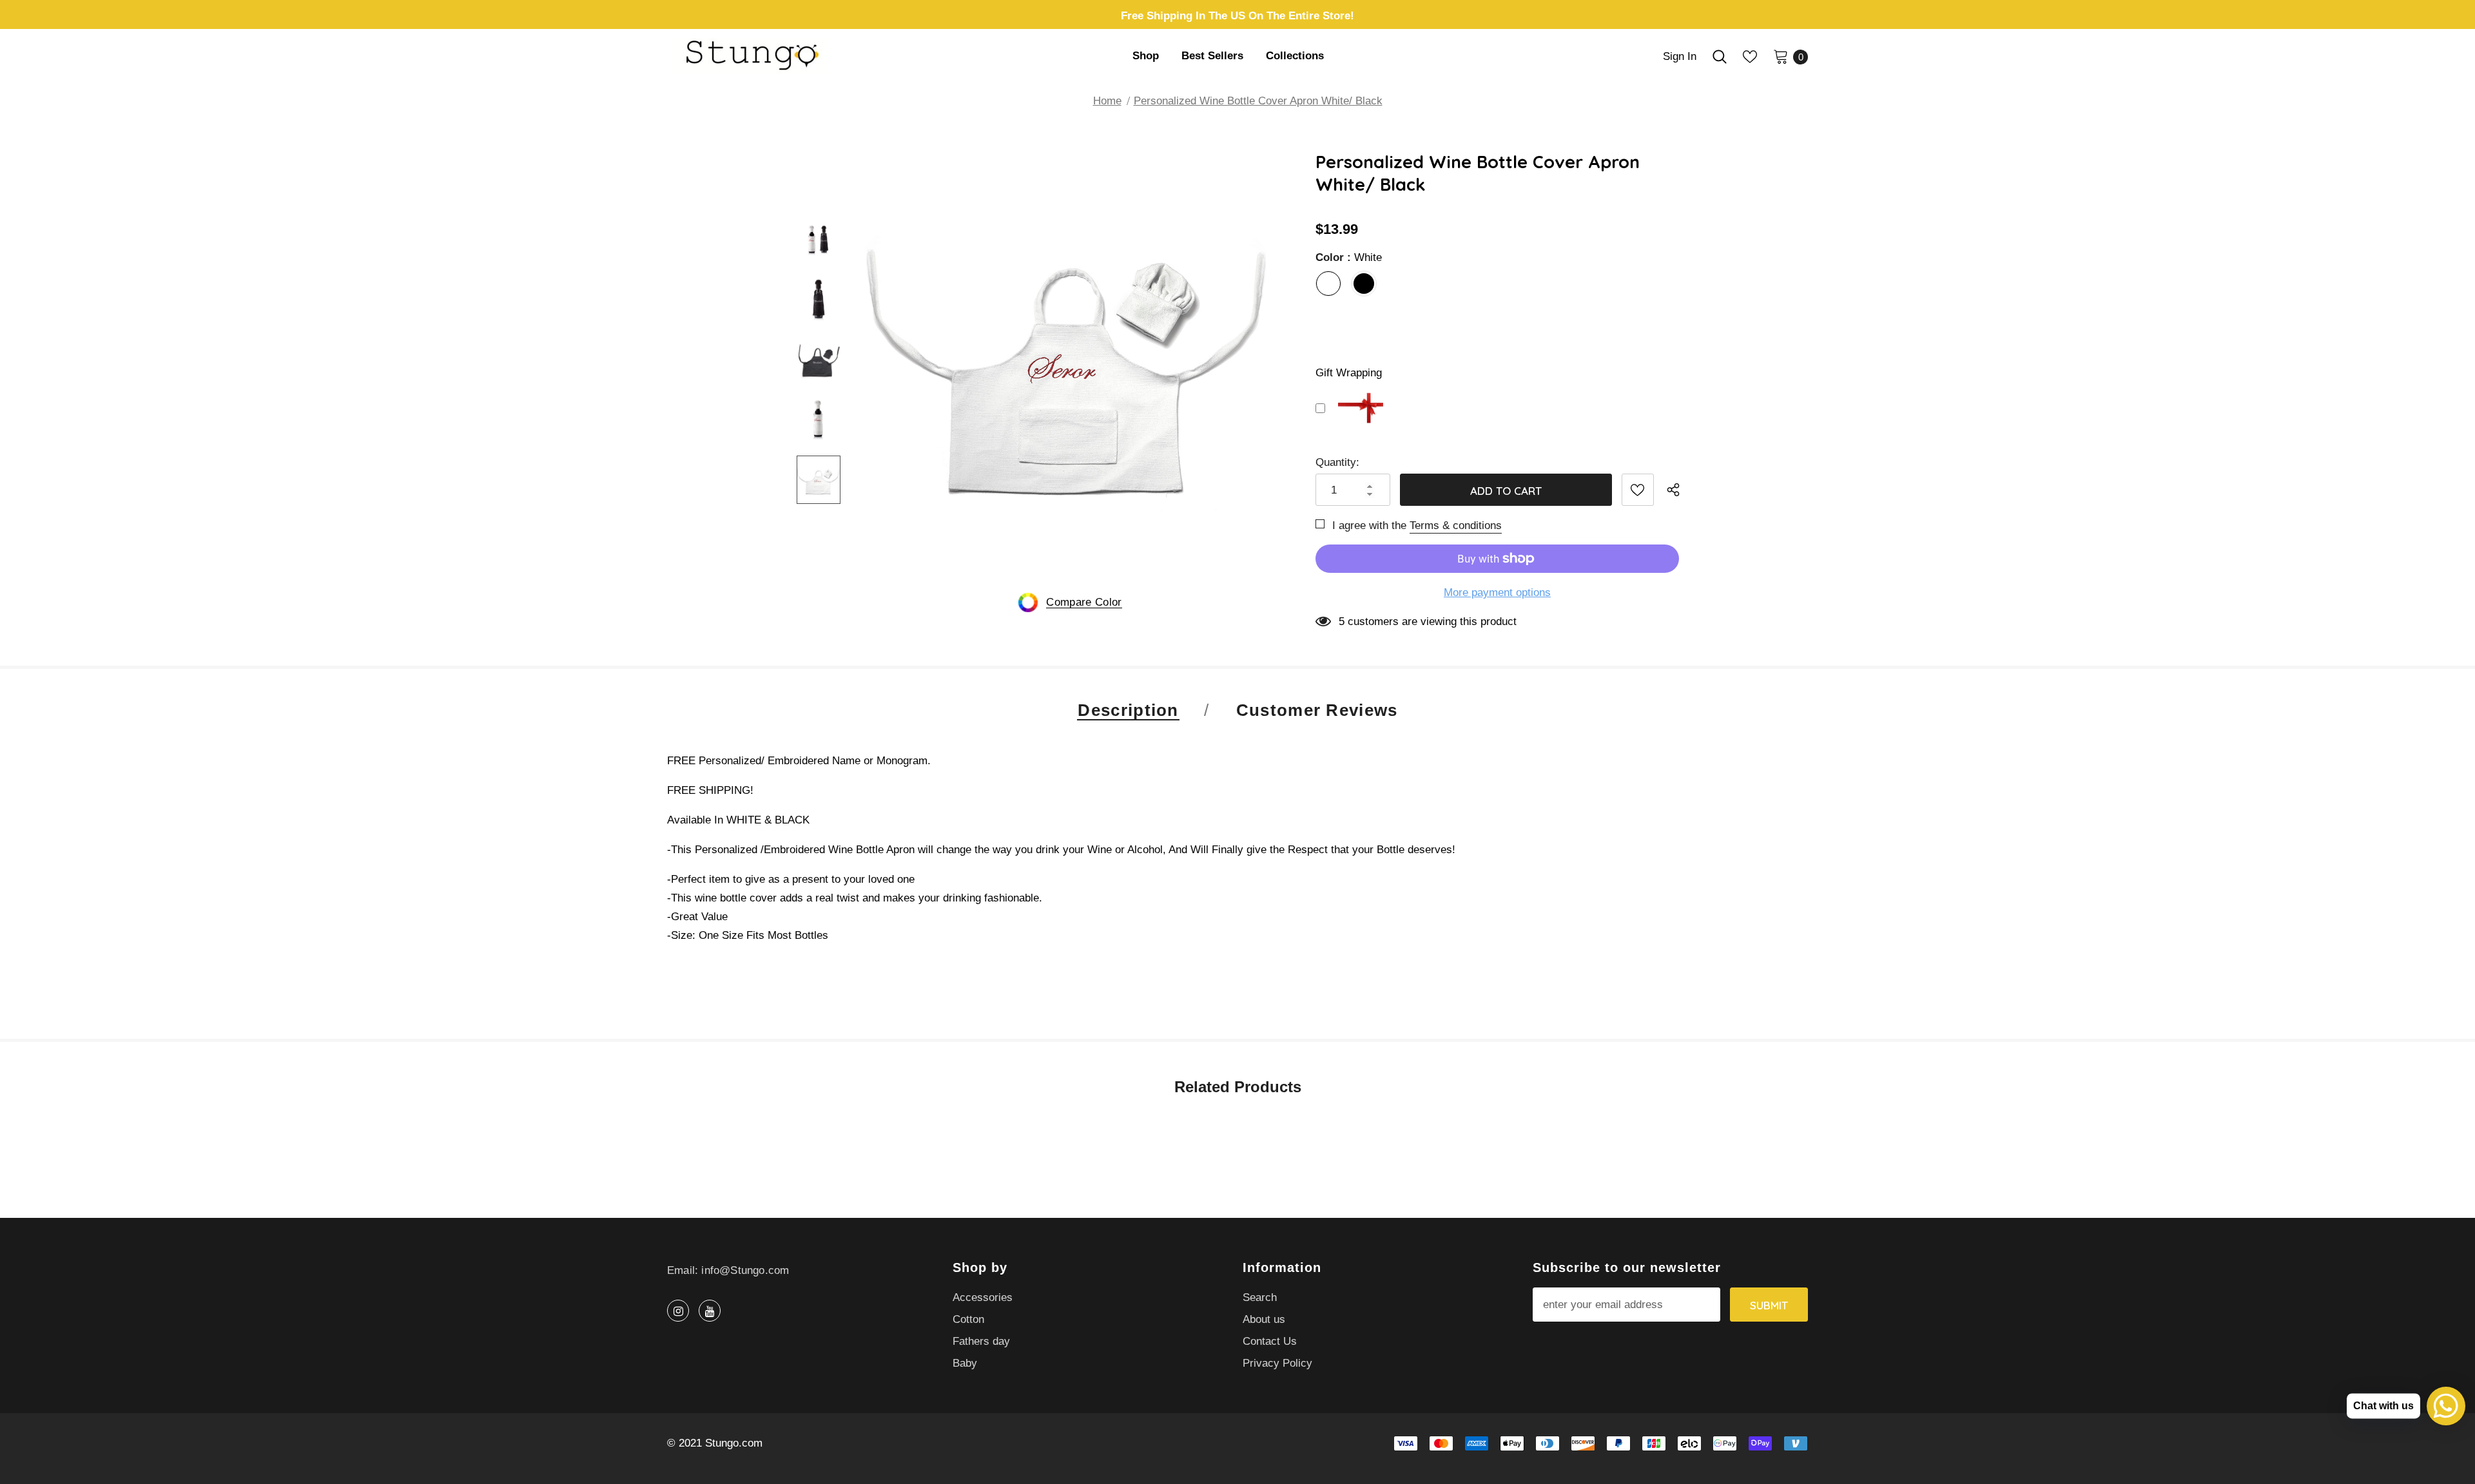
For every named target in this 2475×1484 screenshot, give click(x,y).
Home (1107, 101)
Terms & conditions (1456, 525)
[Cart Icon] (1781, 56)
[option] (1070, 360)
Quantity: (1337, 462)
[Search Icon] (1720, 57)
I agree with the (1369, 525)
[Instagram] (678, 1311)
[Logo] (775, 56)
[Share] (1677, 490)
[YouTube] (710, 1311)
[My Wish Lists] (1750, 57)
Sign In (1680, 56)
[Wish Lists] (1638, 490)
